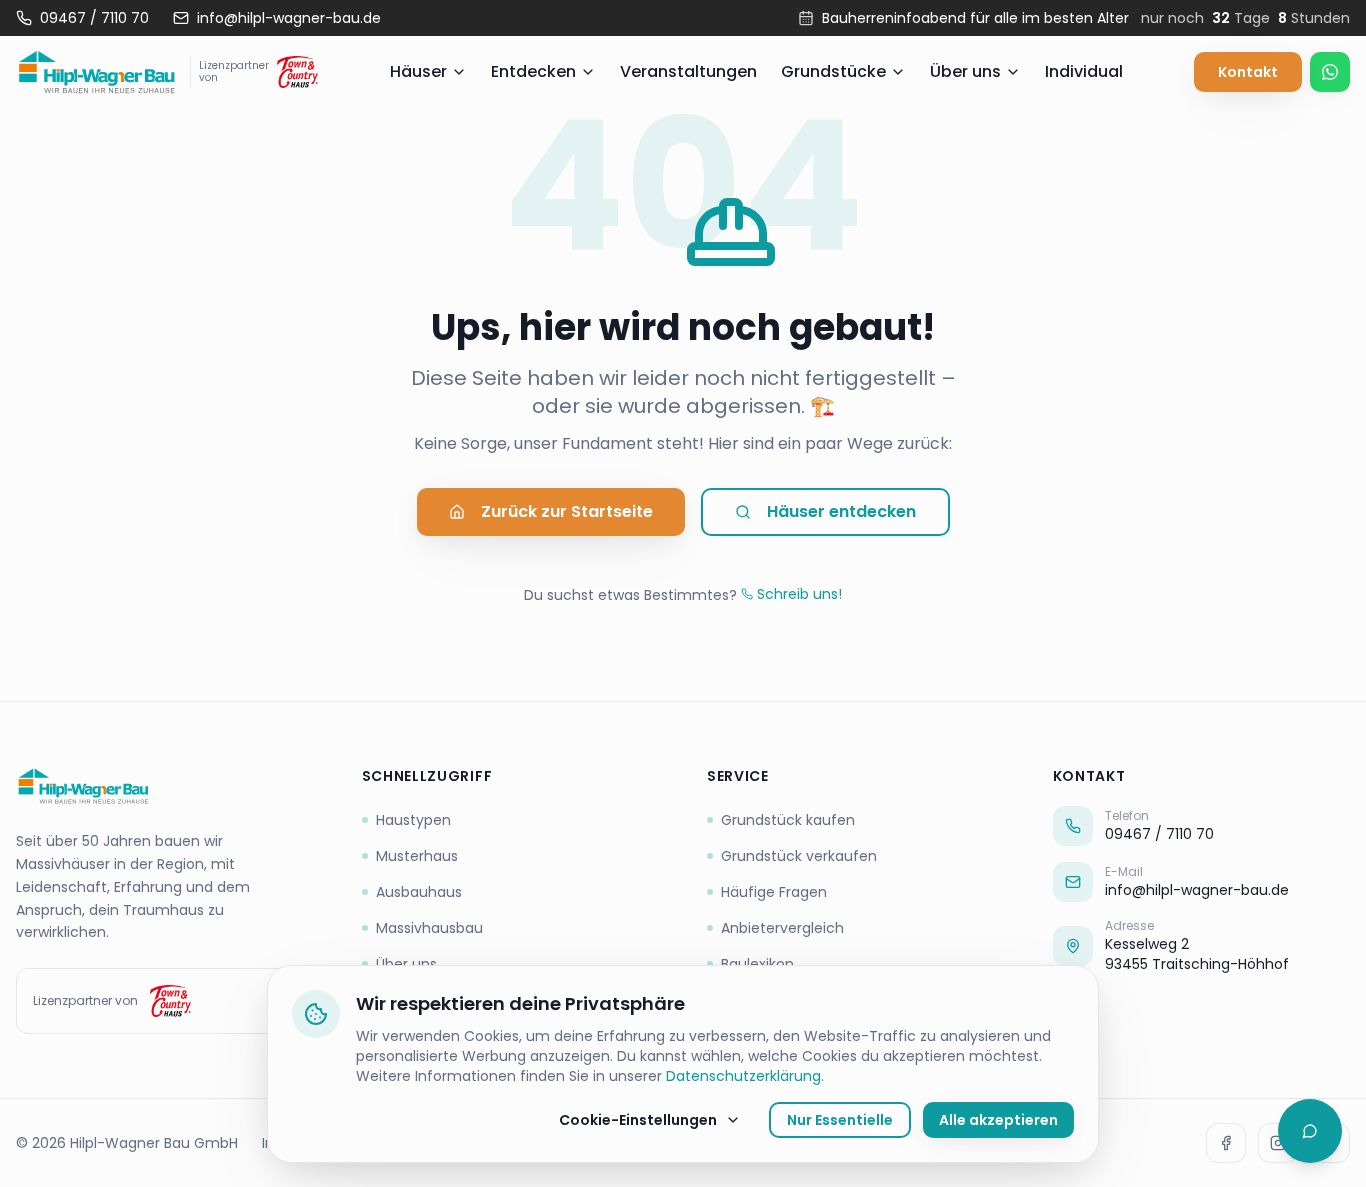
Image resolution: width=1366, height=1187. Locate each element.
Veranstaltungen (688, 71)
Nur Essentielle (840, 1120)
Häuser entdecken (841, 511)
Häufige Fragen (774, 892)
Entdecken (533, 71)
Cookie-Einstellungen (638, 1120)
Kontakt (1248, 72)
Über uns (965, 71)
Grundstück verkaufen (799, 856)
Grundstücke (833, 71)
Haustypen (413, 820)
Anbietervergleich (782, 928)
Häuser (418, 71)
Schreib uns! (799, 594)
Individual (1084, 71)
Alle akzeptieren (998, 1120)
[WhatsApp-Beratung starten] (1330, 72)
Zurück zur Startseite (567, 511)
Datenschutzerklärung (743, 1076)
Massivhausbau (429, 928)
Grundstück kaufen (788, 820)
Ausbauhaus (419, 892)
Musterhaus (417, 856)
